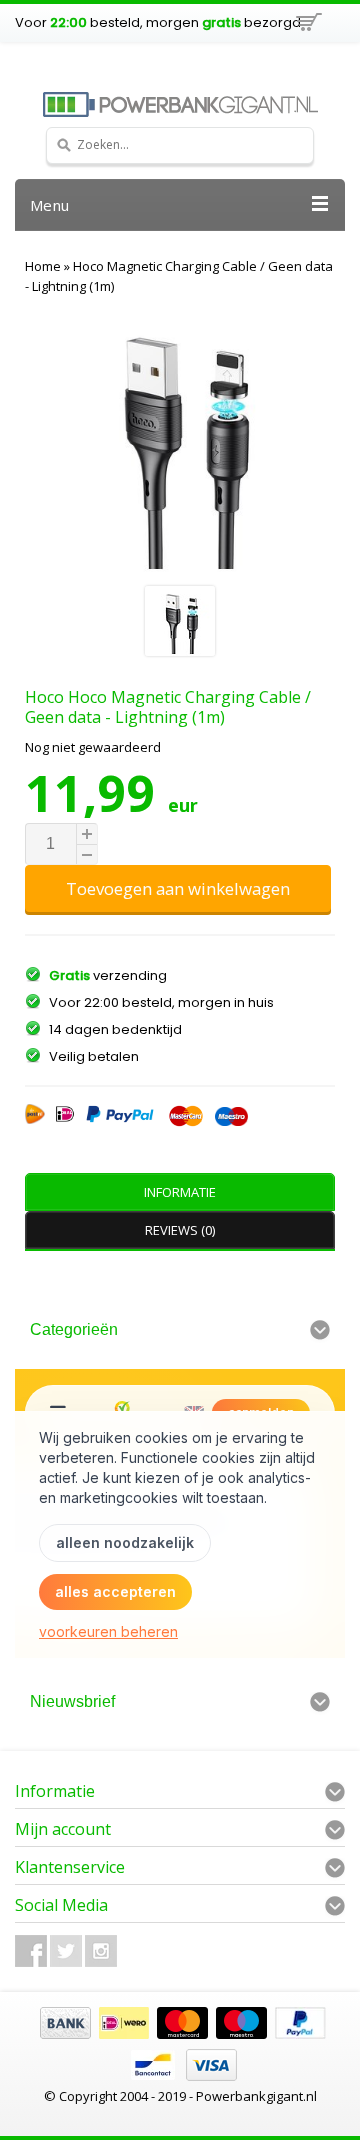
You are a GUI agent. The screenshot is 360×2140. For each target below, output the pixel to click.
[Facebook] (31, 1951)
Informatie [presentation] (180, 1192)
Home (43, 266)
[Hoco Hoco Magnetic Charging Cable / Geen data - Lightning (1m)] (180, 623)
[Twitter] (66, 1951)
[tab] (180, 1192)
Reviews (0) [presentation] (180, 1230)
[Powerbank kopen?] (180, 104)
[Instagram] (101, 1951)
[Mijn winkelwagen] (307, 25)
